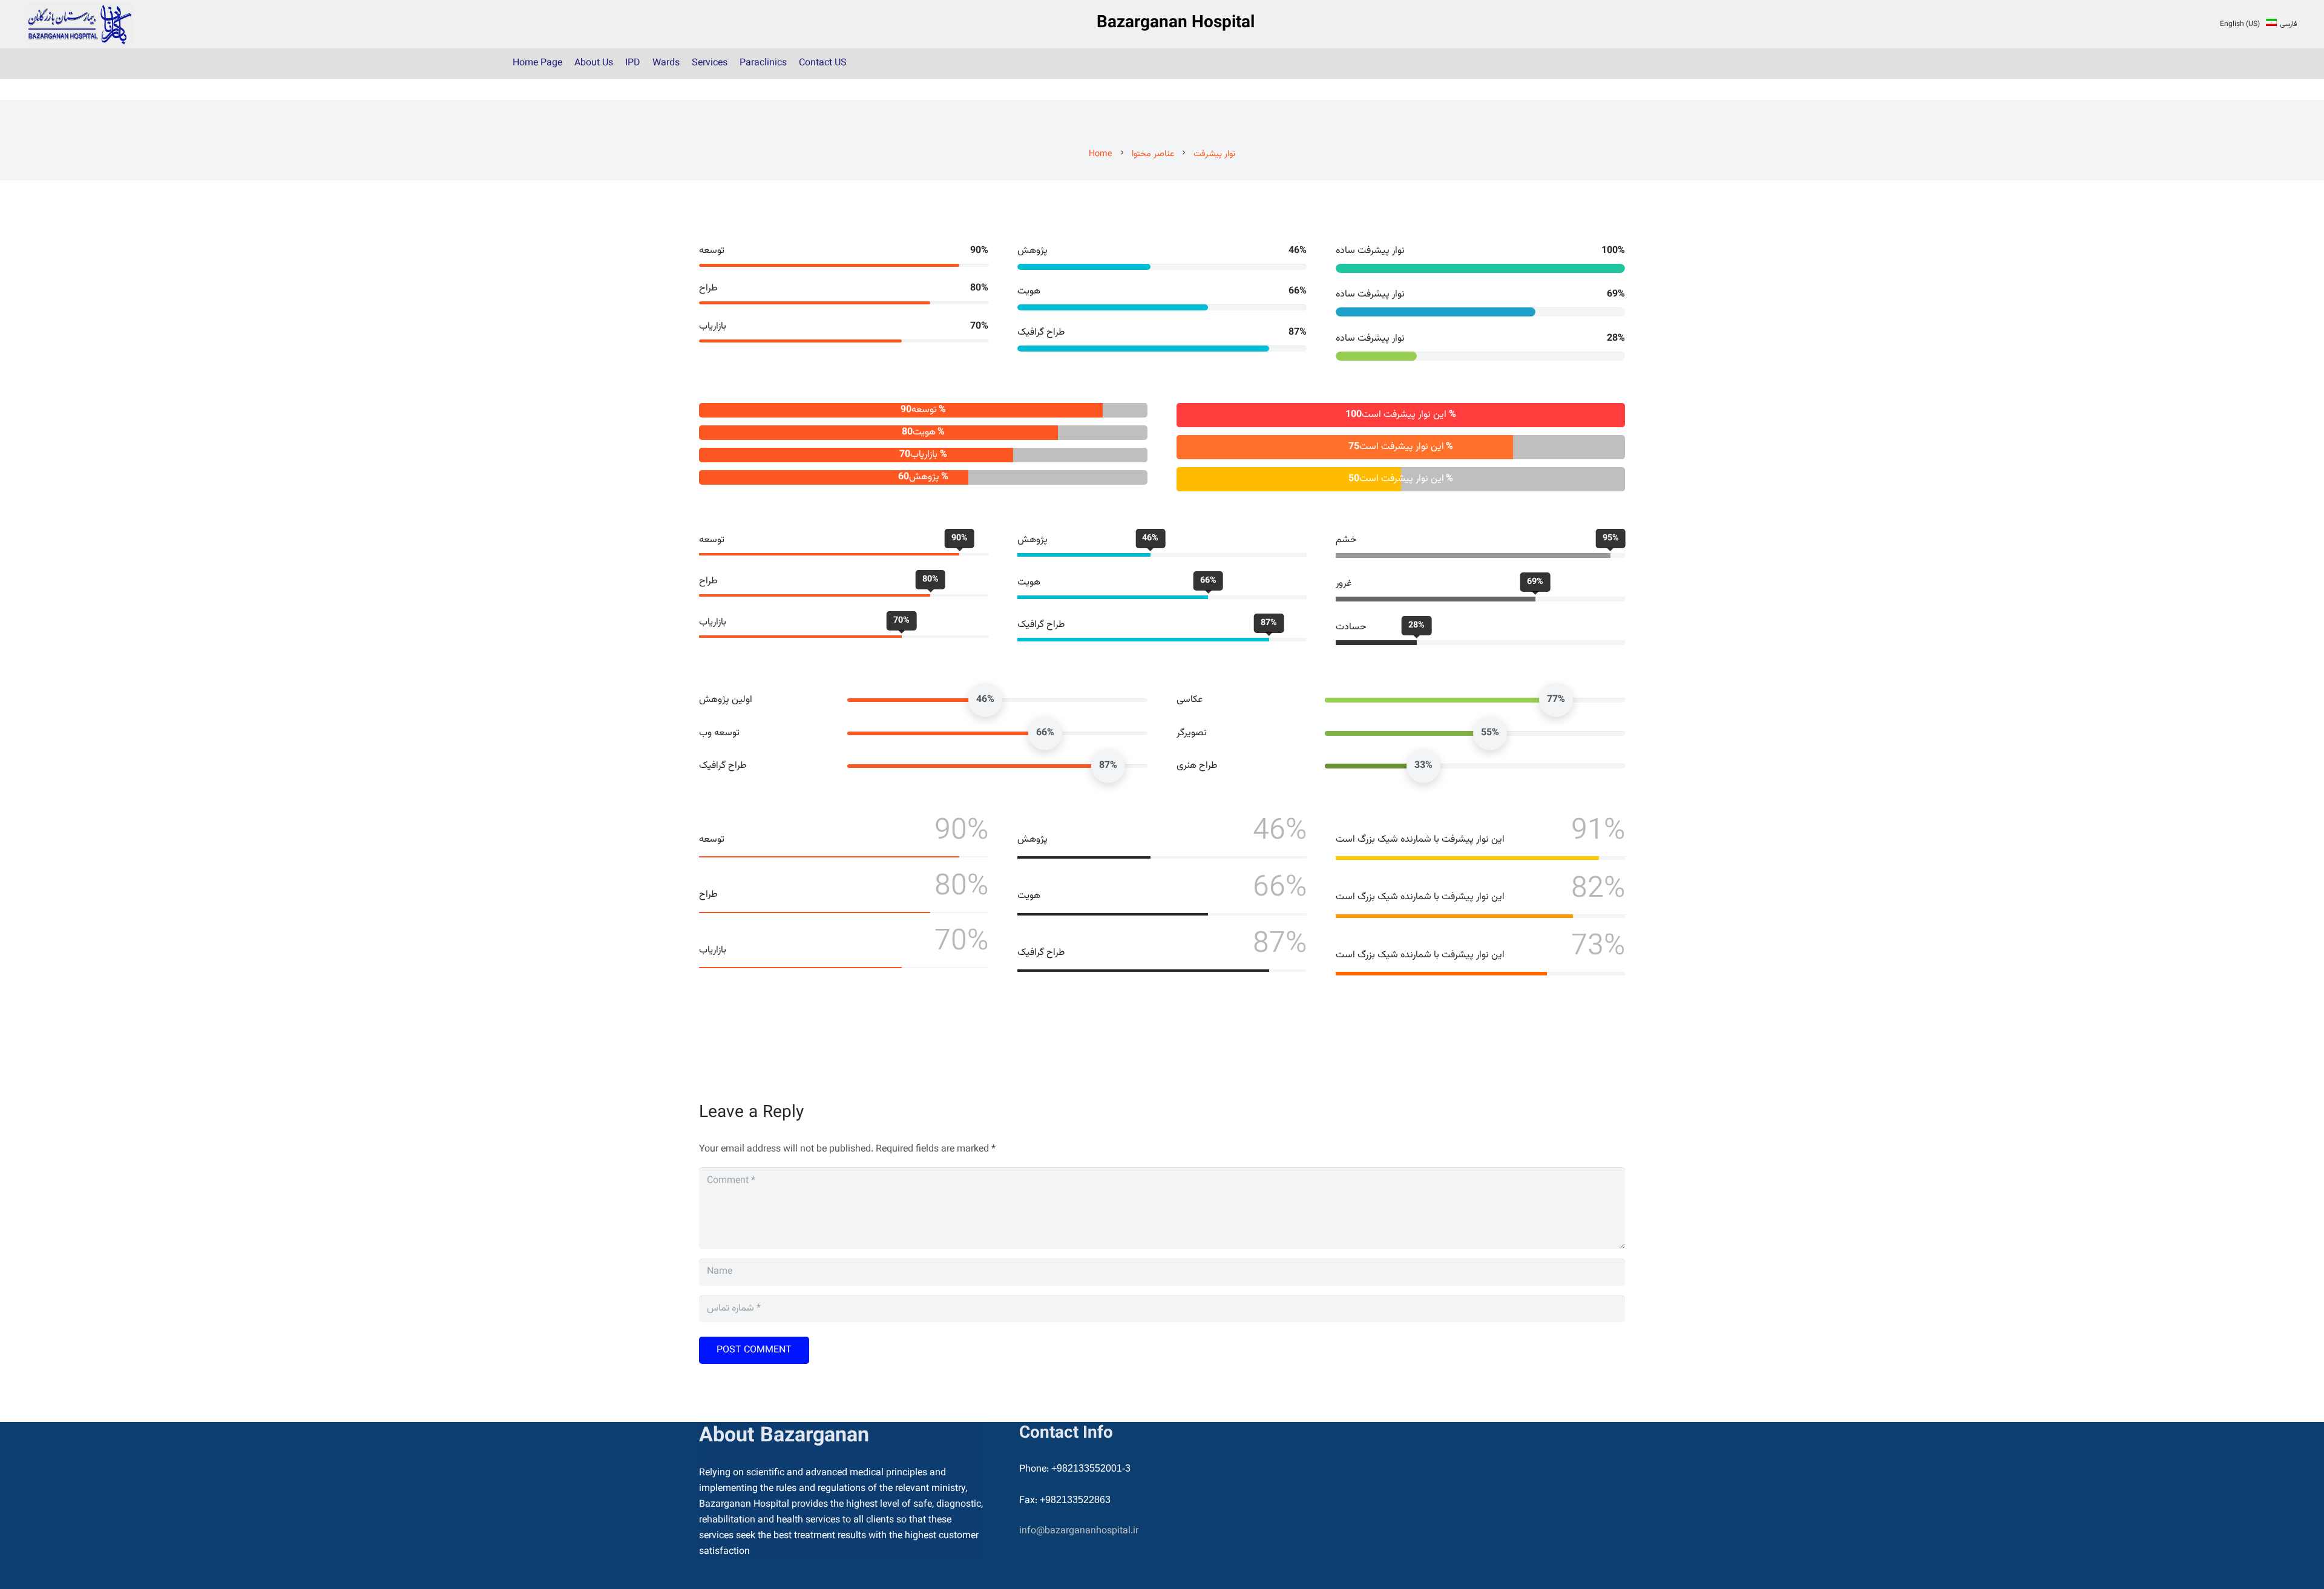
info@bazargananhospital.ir (1079, 1531)
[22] (79, 25)
